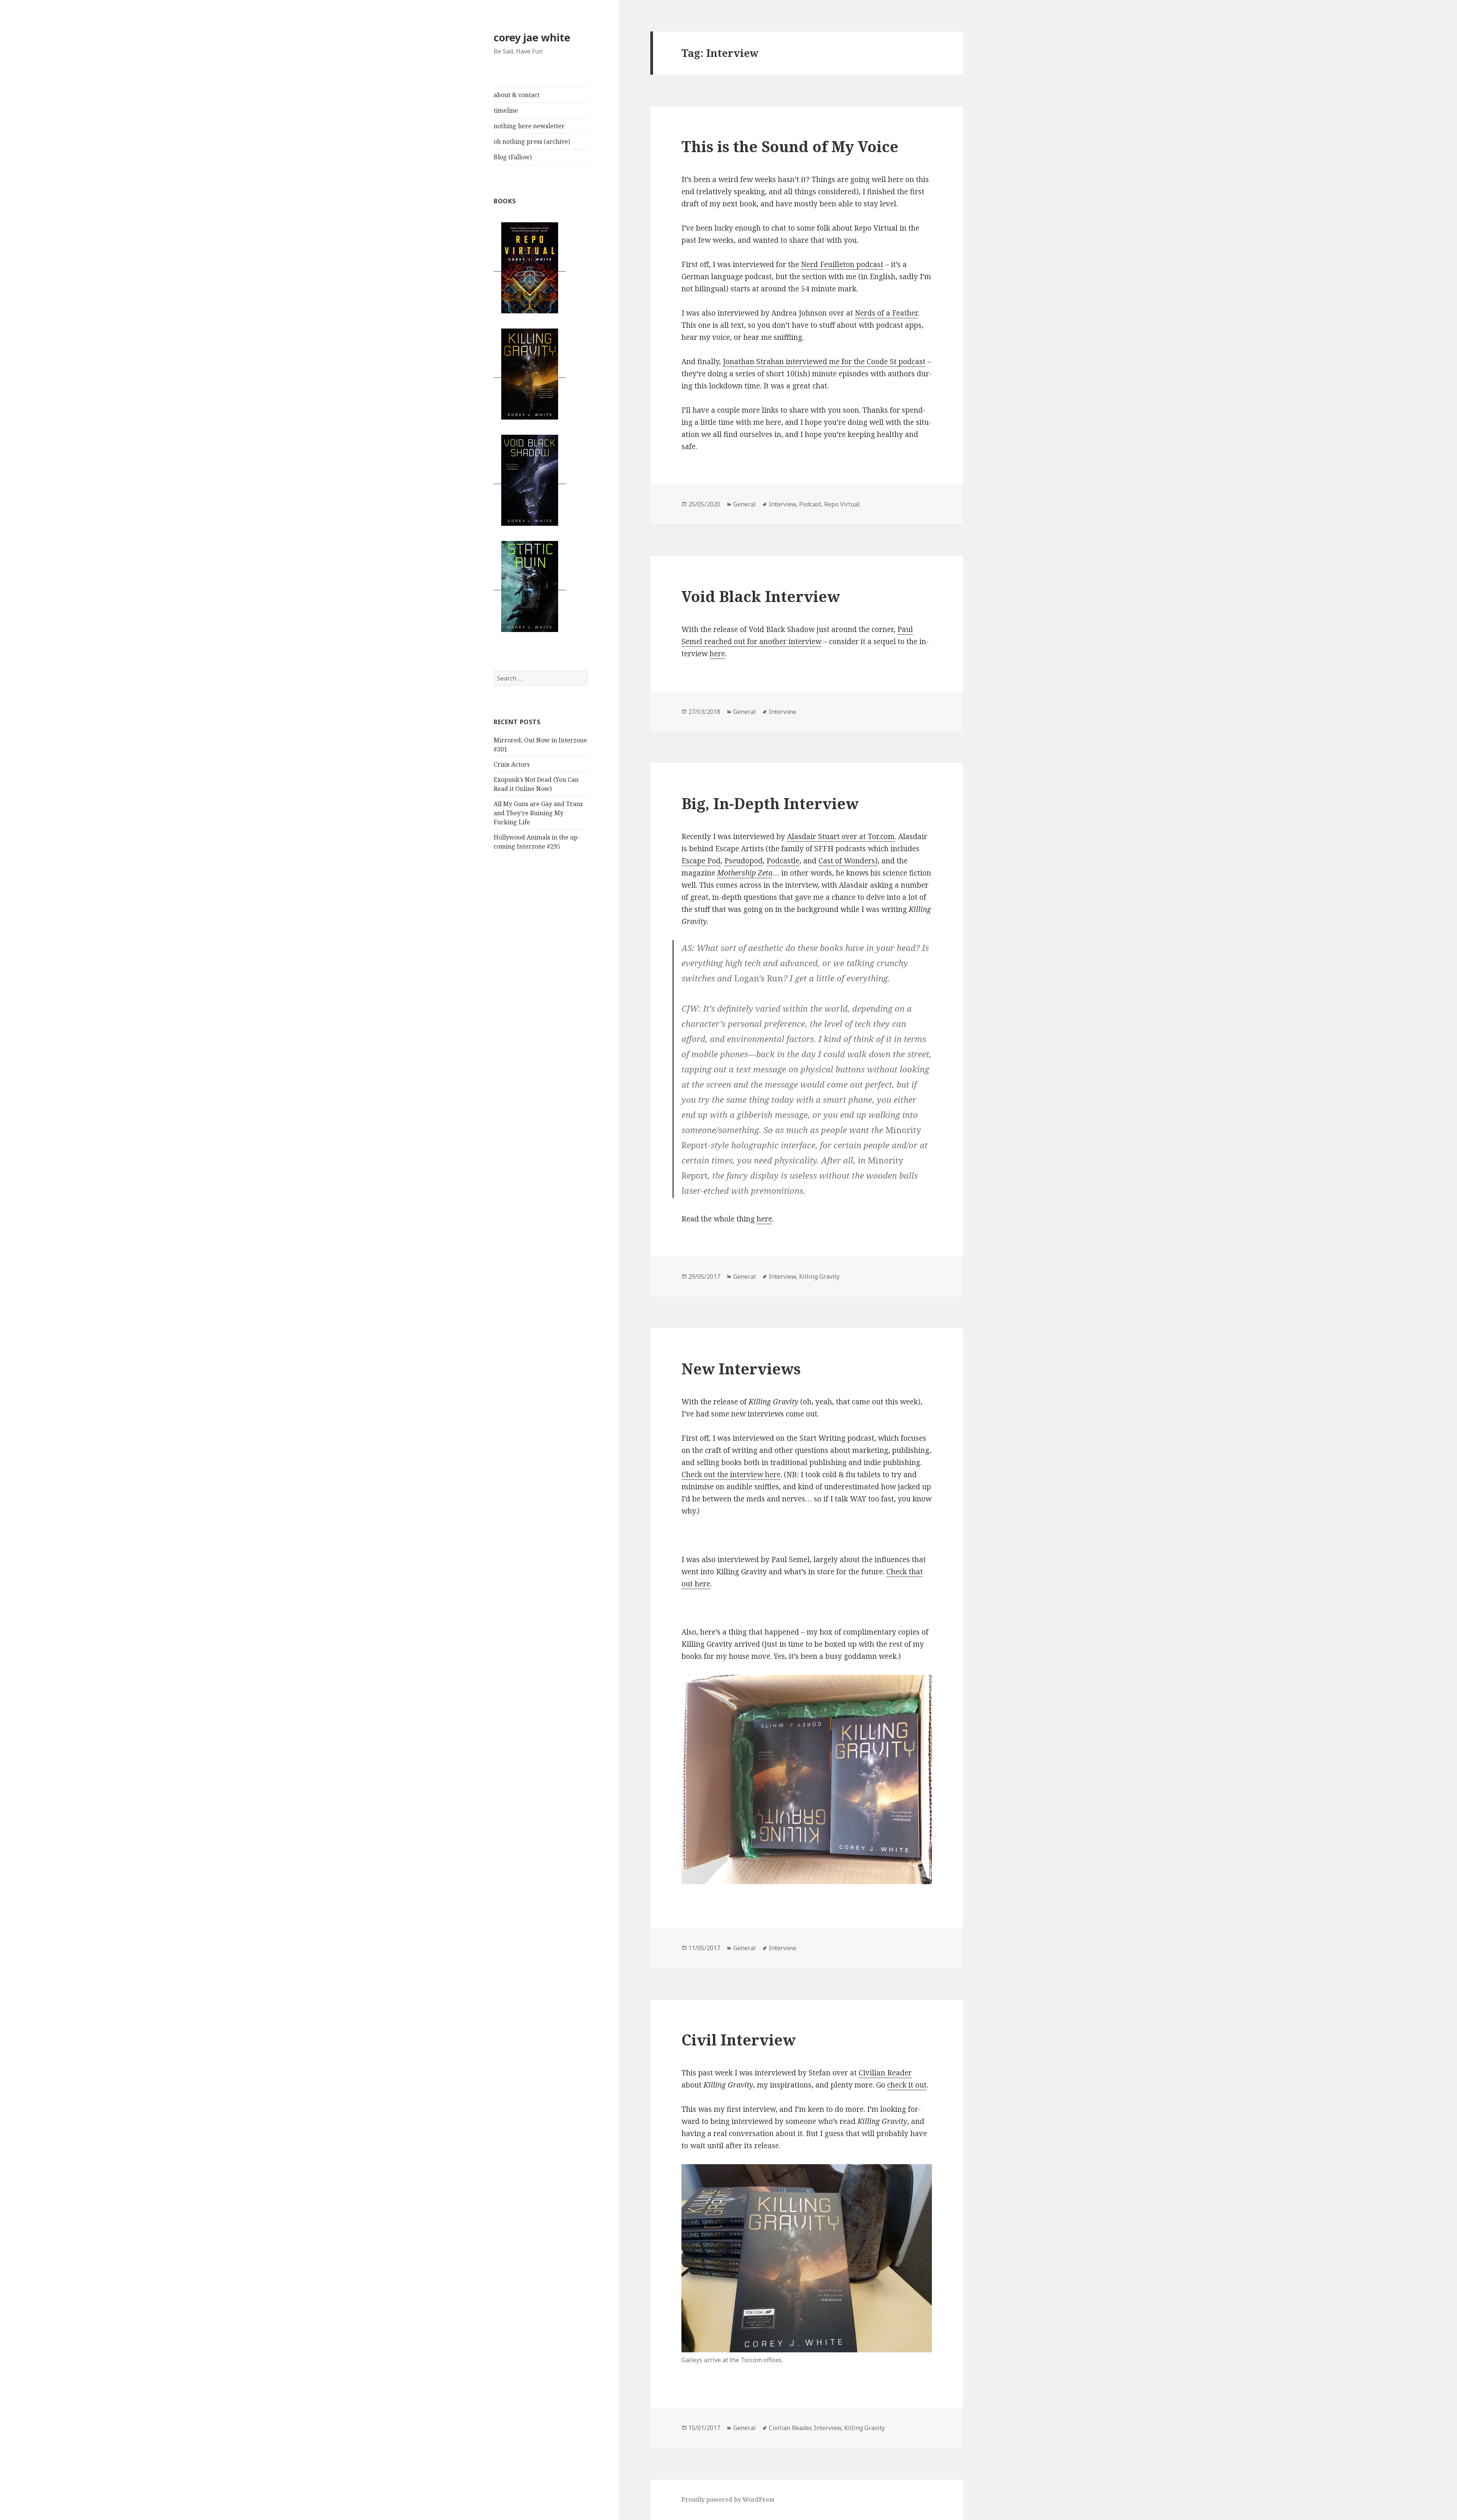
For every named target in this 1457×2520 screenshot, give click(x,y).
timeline (506, 110)
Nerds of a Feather (886, 313)
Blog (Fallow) (513, 157)
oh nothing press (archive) (532, 141)
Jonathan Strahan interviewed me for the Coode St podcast (824, 362)
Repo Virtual (842, 504)
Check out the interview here (731, 1475)
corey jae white (532, 37)
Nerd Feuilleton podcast (842, 264)
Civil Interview (739, 2040)
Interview (782, 504)
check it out (907, 2085)
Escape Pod (701, 861)
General (744, 504)
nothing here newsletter (529, 126)
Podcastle (783, 861)
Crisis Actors (512, 764)
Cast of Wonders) (848, 861)
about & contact (517, 95)
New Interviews (741, 1368)
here (717, 654)
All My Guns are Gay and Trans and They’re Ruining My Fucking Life (538, 813)
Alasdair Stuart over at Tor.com (841, 836)
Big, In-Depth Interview (770, 803)
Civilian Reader (885, 2073)
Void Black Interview (761, 596)
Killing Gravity (819, 1277)
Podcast (810, 504)
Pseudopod (743, 861)
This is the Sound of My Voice (790, 146)
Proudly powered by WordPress (728, 2500)
